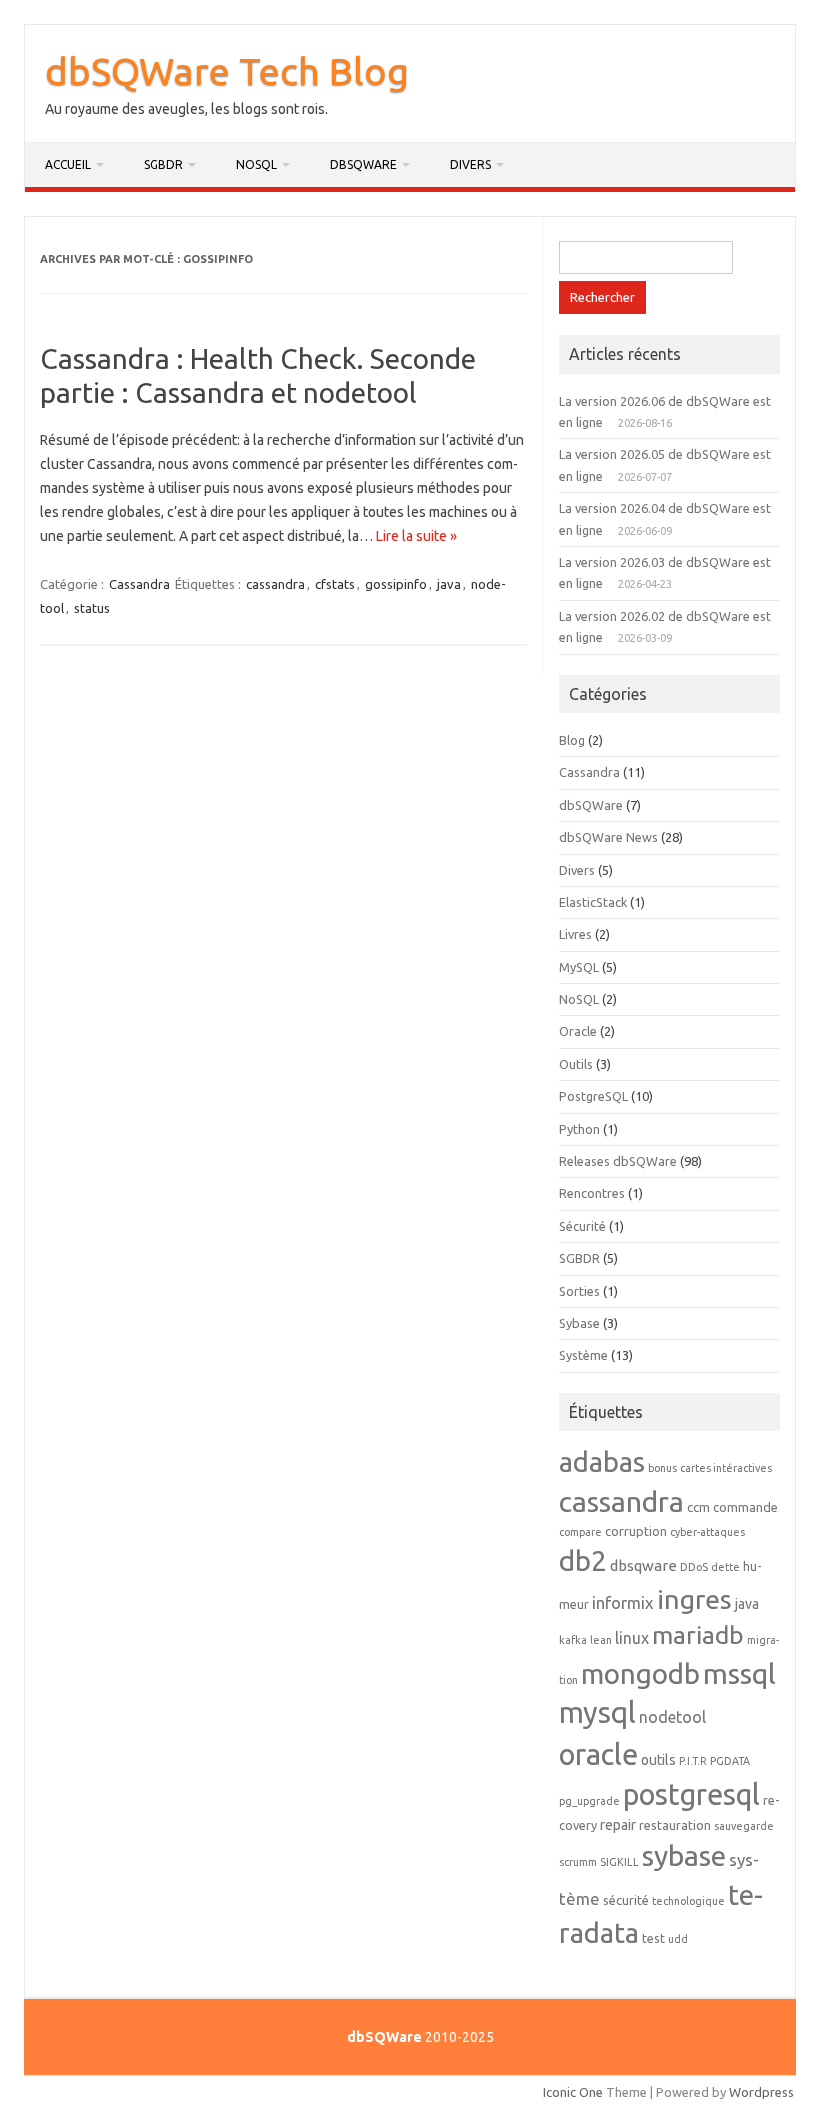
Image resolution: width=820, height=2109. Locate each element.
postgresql (691, 1794)
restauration (675, 1825)
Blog (572, 740)
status (92, 608)
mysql (597, 1712)
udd (678, 1939)
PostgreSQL (593, 1096)
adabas (602, 1461)
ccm (698, 1507)
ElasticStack (593, 902)
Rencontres (592, 1193)
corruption (636, 1531)
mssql (739, 1673)
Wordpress (761, 2092)
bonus (662, 1468)
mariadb (698, 1635)
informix (623, 1602)
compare (580, 1532)
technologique (688, 1901)
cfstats (335, 584)
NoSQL (256, 164)
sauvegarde (744, 1826)
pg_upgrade (589, 1801)
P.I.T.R (693, 1761)
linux (632, 1638)
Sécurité (582, 1226)
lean (601, 1640)
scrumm (578, 1862)
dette (725, 1567)
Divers (470, 164)
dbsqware (643, 1565)
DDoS (694, 1567)
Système (583, 1355)
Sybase (579, 1323)
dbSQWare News (608, 837)
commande (745, 1507)
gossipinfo (396, 584)
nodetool (672, 1717)
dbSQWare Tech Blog (227, 71)
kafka (573, 1640)
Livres (575, 934)
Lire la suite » (416, 536)
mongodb (640, 1673)
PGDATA (730, 1761)
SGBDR (163, 164)
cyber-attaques (707, 1532)
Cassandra (139, 584)
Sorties (579, 1291)
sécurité (626, 1900)
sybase (684, 1855)
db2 (583, 1560)
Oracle (578, 1031)
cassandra (275, 584)
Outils (576, 1064)
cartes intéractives (726, 1468)
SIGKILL (619, 1862)
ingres (694, 1599)
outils (658, 1760)
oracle (598, 1754)
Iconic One (573, 2092)
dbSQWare (363, 164)
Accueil (68, 164)
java (449, 584)
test (653, 1938)
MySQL (579, 967)
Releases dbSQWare (618, 1161)
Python (579, 1129)
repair (618, 1825)
